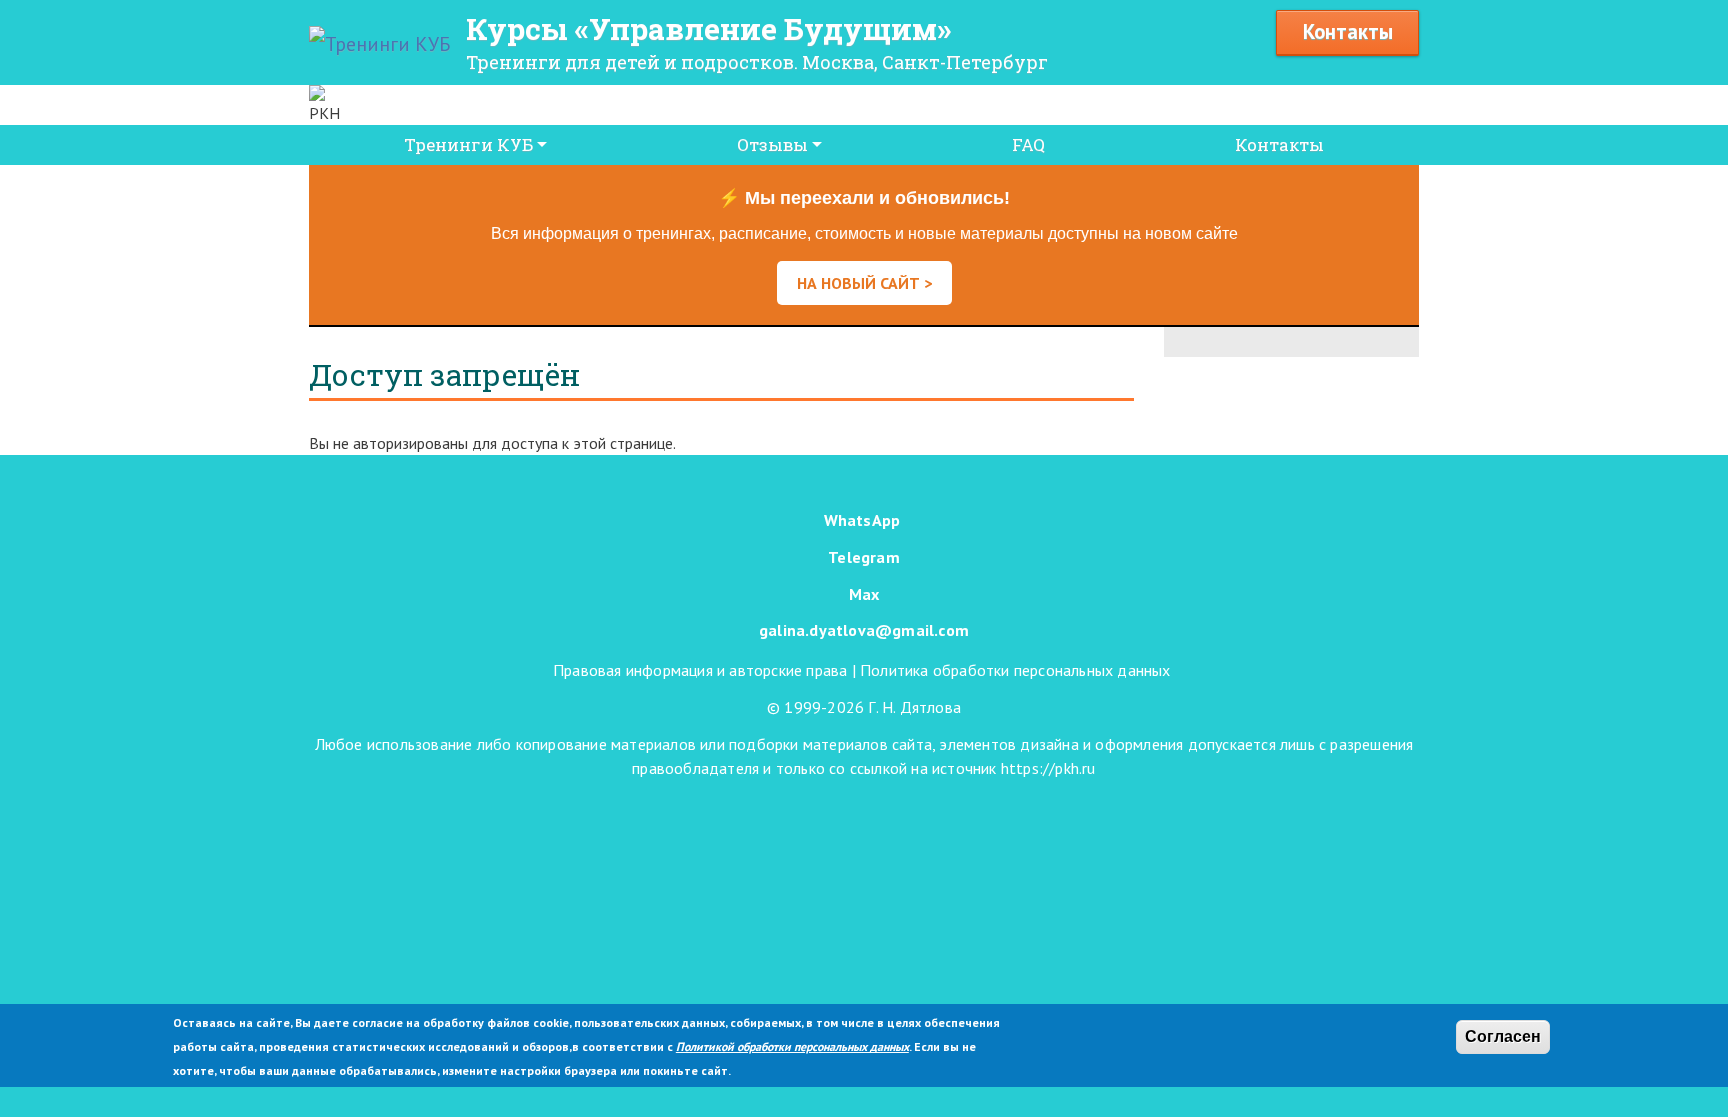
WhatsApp (862, 520)
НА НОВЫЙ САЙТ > (864, 283)
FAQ (1028, 144)
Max (864, 594)
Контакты (1348, 31)
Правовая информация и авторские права (700, 670)
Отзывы (772, 144)
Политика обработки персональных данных (1015, 670)
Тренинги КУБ (468, 144)
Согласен (1503, 1036)
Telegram (864, 557)
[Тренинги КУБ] (379, 44)
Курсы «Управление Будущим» (708, 28)
